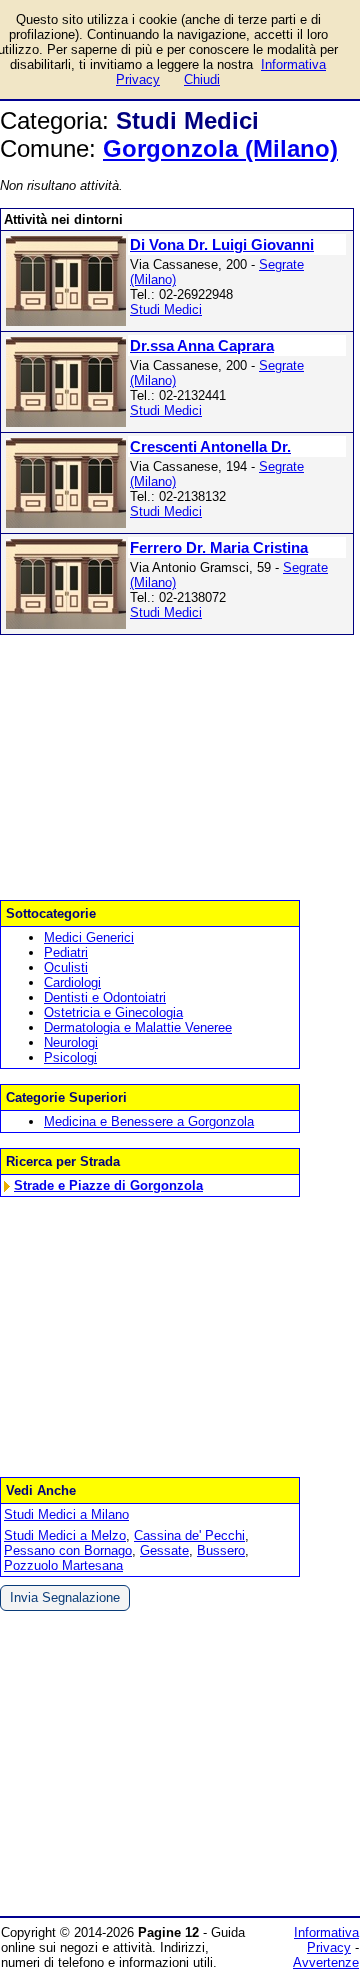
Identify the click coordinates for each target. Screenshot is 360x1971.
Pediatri (66, 952)
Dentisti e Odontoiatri (105, 997)
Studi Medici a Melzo (65, 1535)
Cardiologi (72, 982)
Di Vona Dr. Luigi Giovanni (222, 244)
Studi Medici (166, 309)
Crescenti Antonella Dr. (210, 446)
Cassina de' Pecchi (189, 1535)
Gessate (164, 1550)
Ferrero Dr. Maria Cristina (219, 547)
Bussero (221, 1550)
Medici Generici (89, 937)
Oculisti (66, 967)
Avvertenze (326, 1962)
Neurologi (71, 1042)
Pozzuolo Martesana (63, 1565)
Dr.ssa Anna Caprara (202, 345)
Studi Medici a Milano (66, 1514)
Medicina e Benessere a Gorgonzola (149, 1121)
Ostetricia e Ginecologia (113, 1012)
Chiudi (202, 79)
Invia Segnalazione (65, 1597)
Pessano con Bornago (68, 1550)
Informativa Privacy (326, 1940)
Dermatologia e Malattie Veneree (138, 1027)
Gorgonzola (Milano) (220, 148)
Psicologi (70, 1057)
